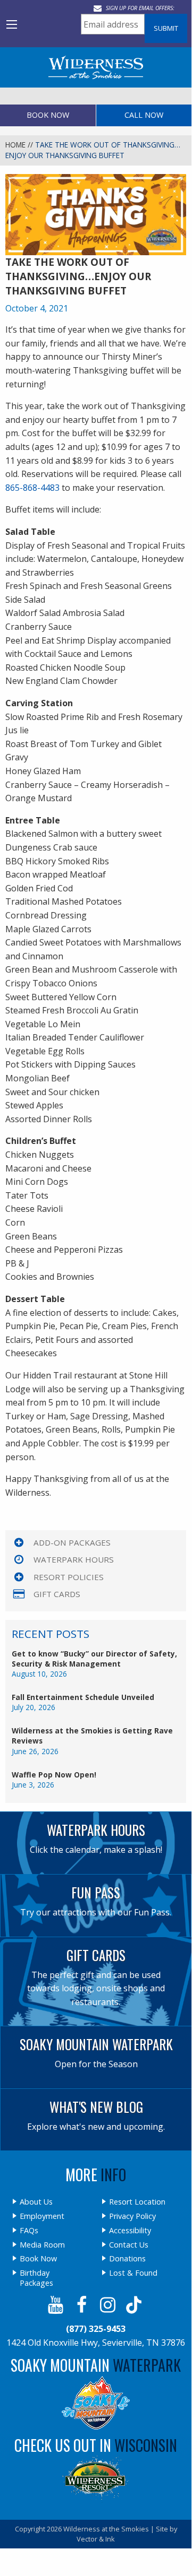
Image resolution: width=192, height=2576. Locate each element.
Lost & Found (133, 2273)
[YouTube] (57, 2305)
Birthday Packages (36, 2278)
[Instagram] (109, 2305)
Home (15, 145)
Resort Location (137, 2202)
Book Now (48, 115)
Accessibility (130, 2231)
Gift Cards (57, 1594)
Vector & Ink (96, 2539)
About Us (36, 2202)
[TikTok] (135, 2305)
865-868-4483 (32, 488)
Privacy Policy (132, 2216)
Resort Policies (69, 1577)
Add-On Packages (72, 1542)
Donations (127, 2259)
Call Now (144, 115)
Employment (42, 2216)
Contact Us (129, 2245)
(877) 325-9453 (96, 2329)
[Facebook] (83, 2305)
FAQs (29, 2231)
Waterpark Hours (74, 1559)
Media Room (42, 2245)
